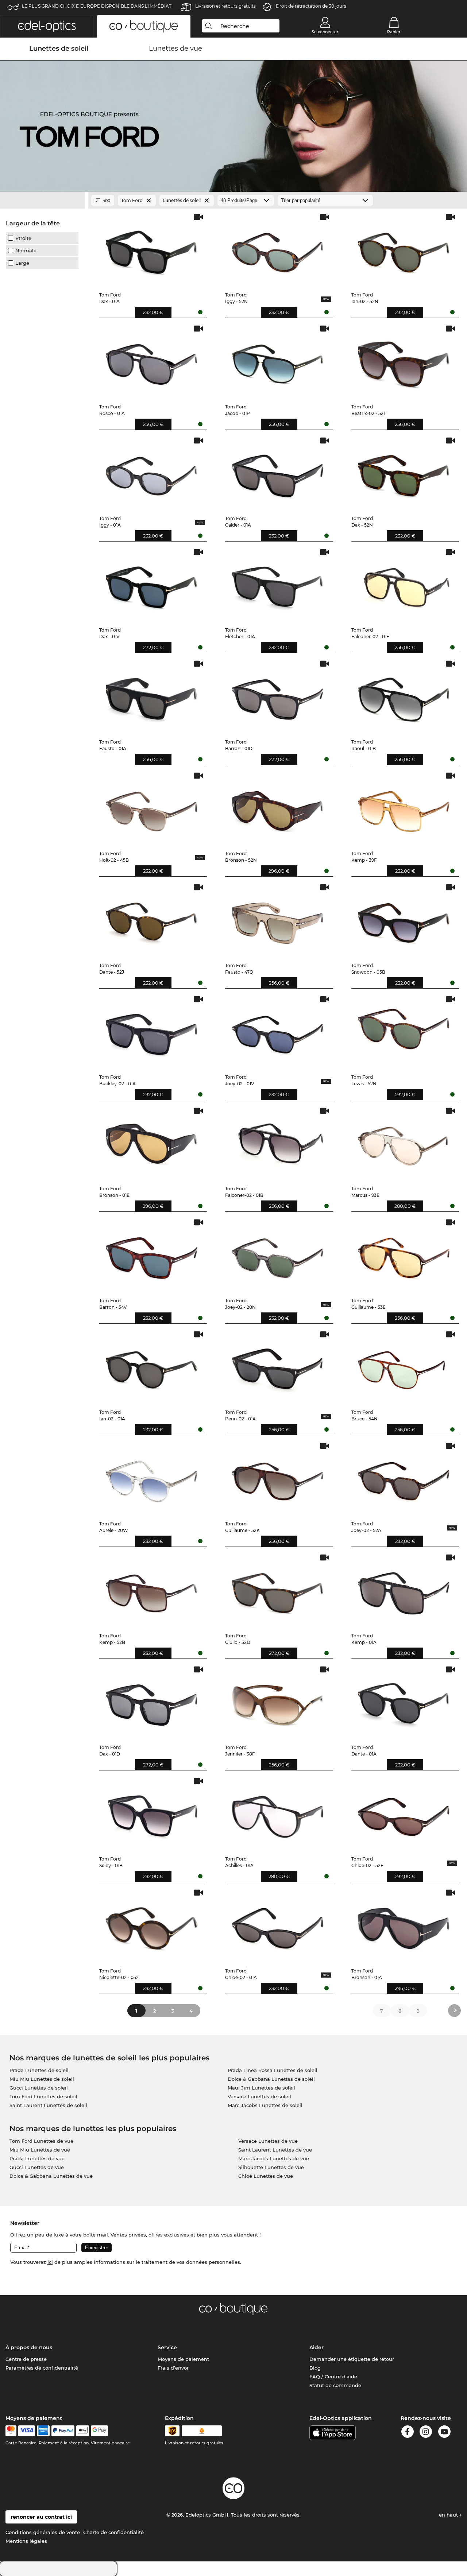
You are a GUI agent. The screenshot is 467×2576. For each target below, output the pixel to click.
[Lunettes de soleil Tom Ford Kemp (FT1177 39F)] (404, 808)
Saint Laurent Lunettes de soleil (48, 2105)
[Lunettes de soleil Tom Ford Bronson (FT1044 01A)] (404, 1925)
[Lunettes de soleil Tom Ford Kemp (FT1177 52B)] (152, 1590)
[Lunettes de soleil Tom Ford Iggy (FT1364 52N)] (278, 249)
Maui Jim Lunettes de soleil (261, 2088)
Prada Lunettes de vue (37, 2158)
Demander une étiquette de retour (352, 2359)
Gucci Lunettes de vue (37, 2167)
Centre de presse (26, 2359)
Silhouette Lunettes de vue (271, 2167)
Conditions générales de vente (43, 2532)
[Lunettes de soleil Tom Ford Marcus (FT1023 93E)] (404, 1143)
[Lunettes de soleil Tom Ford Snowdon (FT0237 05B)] (404, 920)
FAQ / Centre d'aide (333, 2377)
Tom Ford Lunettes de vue (41, 2141)
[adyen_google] (99, 2431)
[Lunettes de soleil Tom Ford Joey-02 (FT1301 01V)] (278, 1032)
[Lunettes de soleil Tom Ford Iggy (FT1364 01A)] (152, 473)
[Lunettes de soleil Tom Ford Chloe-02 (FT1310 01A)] (278, 1925)
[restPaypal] (63, 2431)
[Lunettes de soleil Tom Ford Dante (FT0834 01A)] (404, 1702)
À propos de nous (29, 2347)
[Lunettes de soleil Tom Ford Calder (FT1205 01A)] (278, 473)
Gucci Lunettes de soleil (39, 2088)
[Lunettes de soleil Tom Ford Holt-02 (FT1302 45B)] (152, 808)
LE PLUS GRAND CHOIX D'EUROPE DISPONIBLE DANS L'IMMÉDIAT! (97, 6)
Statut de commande (335, 2385)
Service (167, 2347)
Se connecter (325, 32)
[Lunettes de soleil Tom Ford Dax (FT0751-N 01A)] (152, 249)
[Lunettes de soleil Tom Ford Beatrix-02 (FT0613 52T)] (404, 361)
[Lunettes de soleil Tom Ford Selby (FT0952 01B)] (152, 1813)
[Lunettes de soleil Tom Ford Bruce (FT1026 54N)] (404, 1367)
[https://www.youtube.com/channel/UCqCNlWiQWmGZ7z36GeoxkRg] (444, 2433)
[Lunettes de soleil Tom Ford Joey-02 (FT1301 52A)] (404, 1478)
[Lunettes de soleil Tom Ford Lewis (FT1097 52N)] (404, 1032)
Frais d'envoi (173, 2368)
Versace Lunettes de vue (268, 2141)
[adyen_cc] (11, 2431)
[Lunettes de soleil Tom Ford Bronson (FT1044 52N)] (278, 808)
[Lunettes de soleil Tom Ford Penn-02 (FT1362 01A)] (278, 1367)
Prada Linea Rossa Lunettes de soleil (273, 2070)
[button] (47, 26)
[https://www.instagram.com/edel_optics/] (426, 2433)
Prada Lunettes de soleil (39, 2070)
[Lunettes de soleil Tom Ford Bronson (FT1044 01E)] (152, 1143)
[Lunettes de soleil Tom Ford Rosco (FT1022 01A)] (152, 361)
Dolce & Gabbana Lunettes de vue (51, 2176)
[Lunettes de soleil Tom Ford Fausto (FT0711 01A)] (152, 696)
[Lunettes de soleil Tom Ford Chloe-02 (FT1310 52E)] (404, 1813)
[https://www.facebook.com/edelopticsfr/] (408, 2433)
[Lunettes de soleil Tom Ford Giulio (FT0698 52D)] (278, 1590)
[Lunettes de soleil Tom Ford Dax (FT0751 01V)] (152, 585)
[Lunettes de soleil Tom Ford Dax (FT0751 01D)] (152, 1702)
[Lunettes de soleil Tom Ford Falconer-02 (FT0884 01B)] (278, 1143)
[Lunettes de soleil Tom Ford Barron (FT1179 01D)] (278, 696)
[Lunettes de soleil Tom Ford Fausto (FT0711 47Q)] (278, 920)
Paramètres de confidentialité (42, 2368)
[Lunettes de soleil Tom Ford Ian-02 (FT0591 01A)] (152, 1367)
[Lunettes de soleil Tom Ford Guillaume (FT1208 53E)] (404, 1255)
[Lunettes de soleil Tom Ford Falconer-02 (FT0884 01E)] (404, 585)
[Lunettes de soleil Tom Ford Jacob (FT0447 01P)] (278, 361)
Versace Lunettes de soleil (259, 2096)
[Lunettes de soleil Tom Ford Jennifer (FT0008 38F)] (278, 1702)
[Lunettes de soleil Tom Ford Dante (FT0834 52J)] (152, 920)
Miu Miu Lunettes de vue (40, 2150)
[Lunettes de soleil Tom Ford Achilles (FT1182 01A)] (278, 1813)
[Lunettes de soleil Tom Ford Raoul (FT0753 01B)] (404, 696)
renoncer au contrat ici (41, 2517)
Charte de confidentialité (113, 2532)
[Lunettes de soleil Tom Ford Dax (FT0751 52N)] (404, 473)
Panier (394, 32)
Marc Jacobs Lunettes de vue (274, 2158)
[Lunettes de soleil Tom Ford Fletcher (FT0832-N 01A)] (278, 585)
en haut (449, 2515)
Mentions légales (26, 2541)
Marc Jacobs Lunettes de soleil (265, 2105)
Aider (317, 2347)
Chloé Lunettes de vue (266, 2176)
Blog (315, 2368)
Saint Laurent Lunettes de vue (275, 2150)
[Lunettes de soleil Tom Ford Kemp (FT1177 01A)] (404, 1590)
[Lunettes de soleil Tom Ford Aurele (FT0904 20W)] (152, 1478)
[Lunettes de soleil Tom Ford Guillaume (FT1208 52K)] (278, 1478)
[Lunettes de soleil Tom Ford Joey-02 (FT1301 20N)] (278, 1255)
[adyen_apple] (83, 2431)
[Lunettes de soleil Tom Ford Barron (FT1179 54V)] (152, 1255)
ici (50, 2262)
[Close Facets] (42, 201)
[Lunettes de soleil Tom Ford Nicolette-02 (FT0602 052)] (152, 1925)
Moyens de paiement (183, 2359)
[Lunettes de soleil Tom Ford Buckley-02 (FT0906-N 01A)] (152, 1032)
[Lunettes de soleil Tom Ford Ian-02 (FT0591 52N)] (404, 249)
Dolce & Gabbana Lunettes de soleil (271, 2079)
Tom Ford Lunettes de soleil (43, 2096)
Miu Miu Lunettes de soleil (42, 2079)
